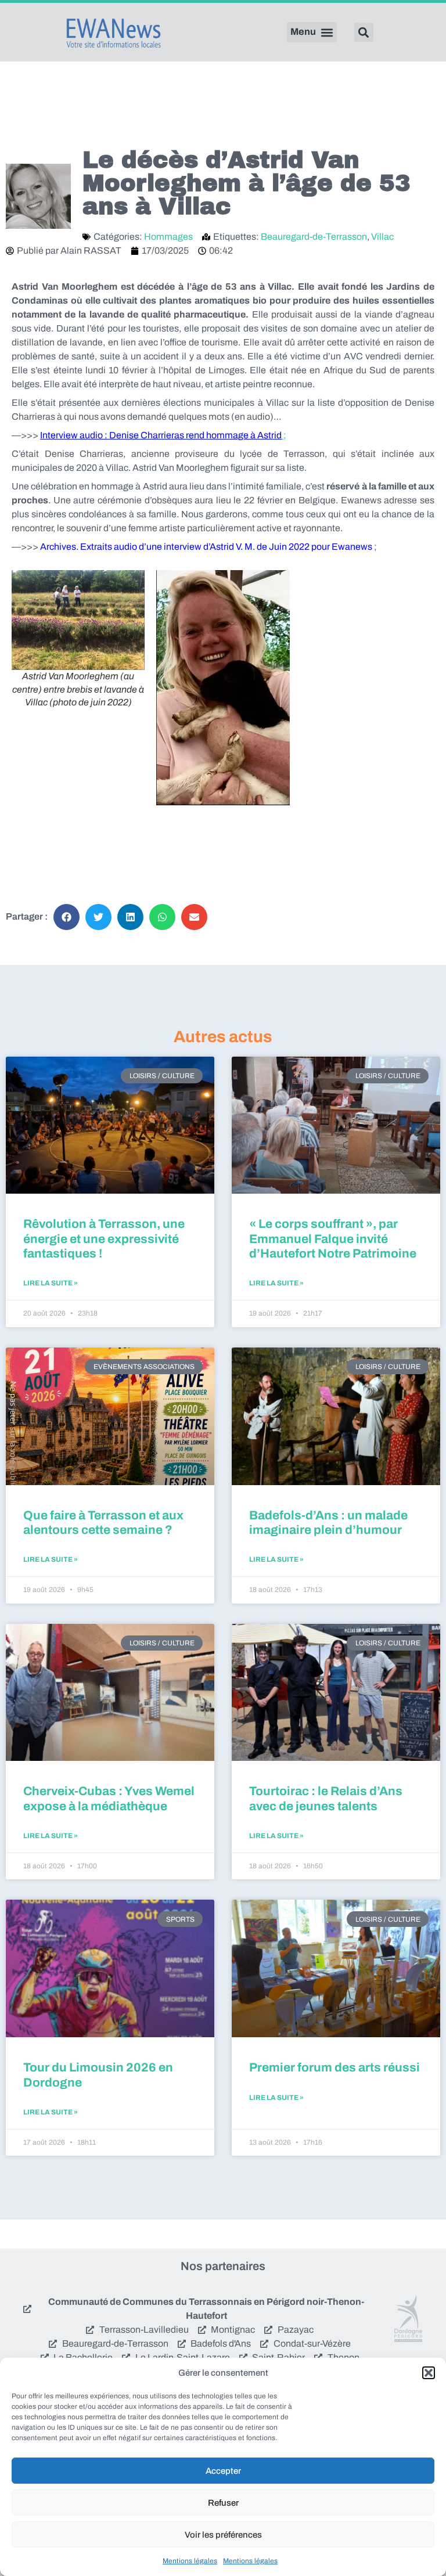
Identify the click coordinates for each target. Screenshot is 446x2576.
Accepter (223, 2471)
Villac (382, 237)
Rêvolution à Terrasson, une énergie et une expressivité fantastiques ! (104, 1238)
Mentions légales (190, 2561)
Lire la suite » (51, 1283)
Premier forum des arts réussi (334, 2067)
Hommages (168, 237)
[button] (429, 2373)
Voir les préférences (223, 2535)
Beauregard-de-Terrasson (314, 237)
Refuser (223, 2503)
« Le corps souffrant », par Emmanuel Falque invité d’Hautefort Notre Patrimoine (333, 1238)
